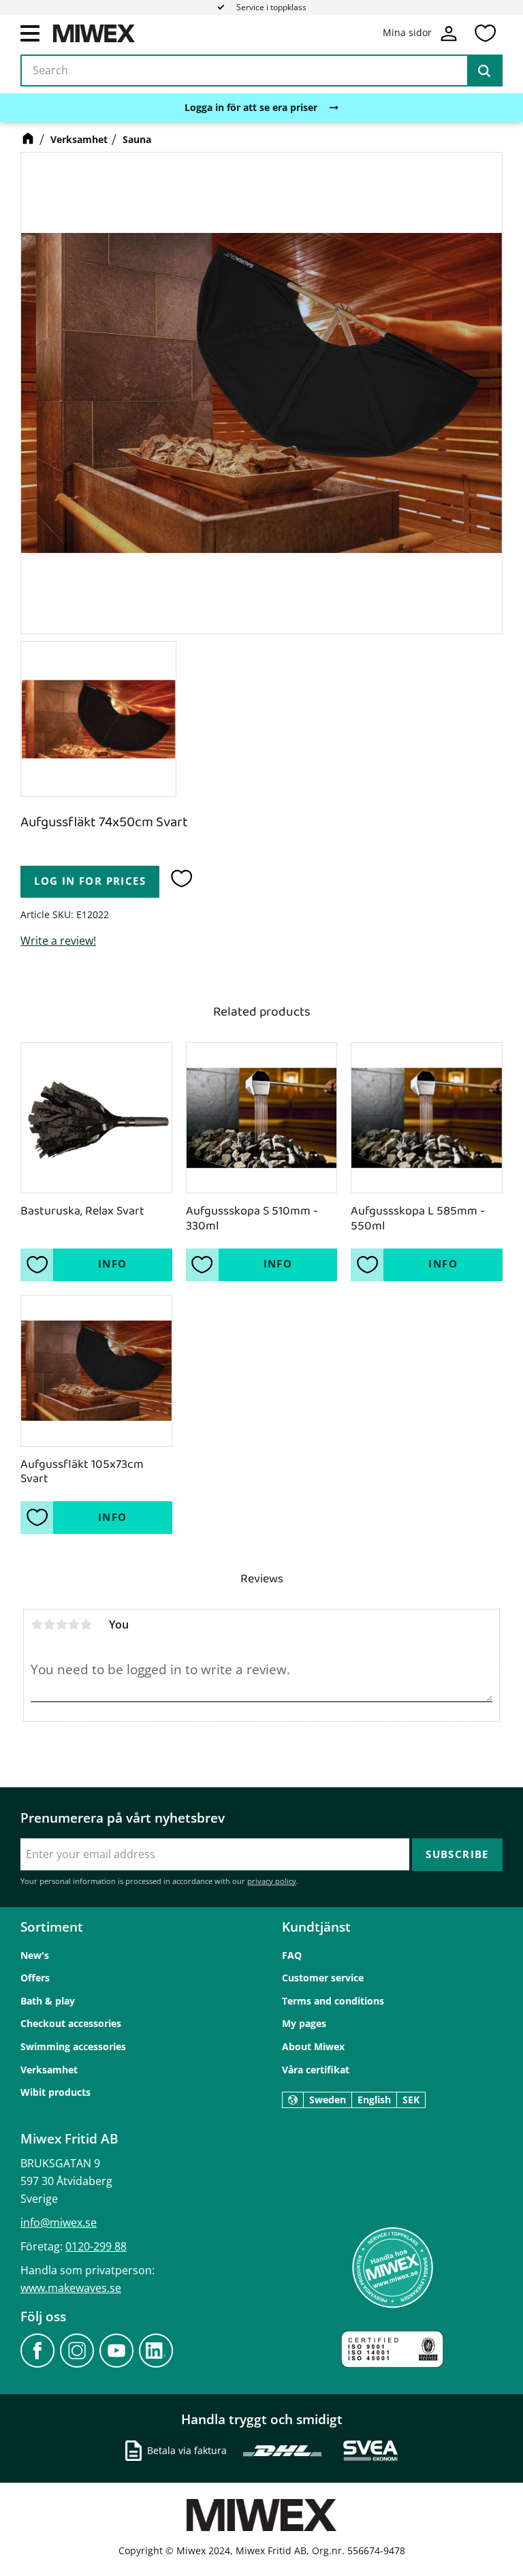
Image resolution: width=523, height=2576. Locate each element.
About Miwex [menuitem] (313, 2046)
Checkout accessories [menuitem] (71, 2023)
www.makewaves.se (71, 2288)
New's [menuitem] (35, 1955)
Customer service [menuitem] (323, 1978)
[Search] (484, 71)
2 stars (49, 1624)
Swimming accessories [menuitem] (73, 2046)
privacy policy (272, 1881)
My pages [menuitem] (304, 2023)
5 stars (86, 1624)
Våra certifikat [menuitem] (316, 2070)
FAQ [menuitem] (292, 1955)
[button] (30, 33)
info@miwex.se (59, 2222)
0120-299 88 (96, 2246)
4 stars (74, 1624)
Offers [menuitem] (35, 1978)
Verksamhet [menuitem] (49, 2070)
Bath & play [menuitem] (48, 2001)
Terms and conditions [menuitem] (333, 2001)
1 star (37, 1624)
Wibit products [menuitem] (56, 2092)
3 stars (61, 1624)
